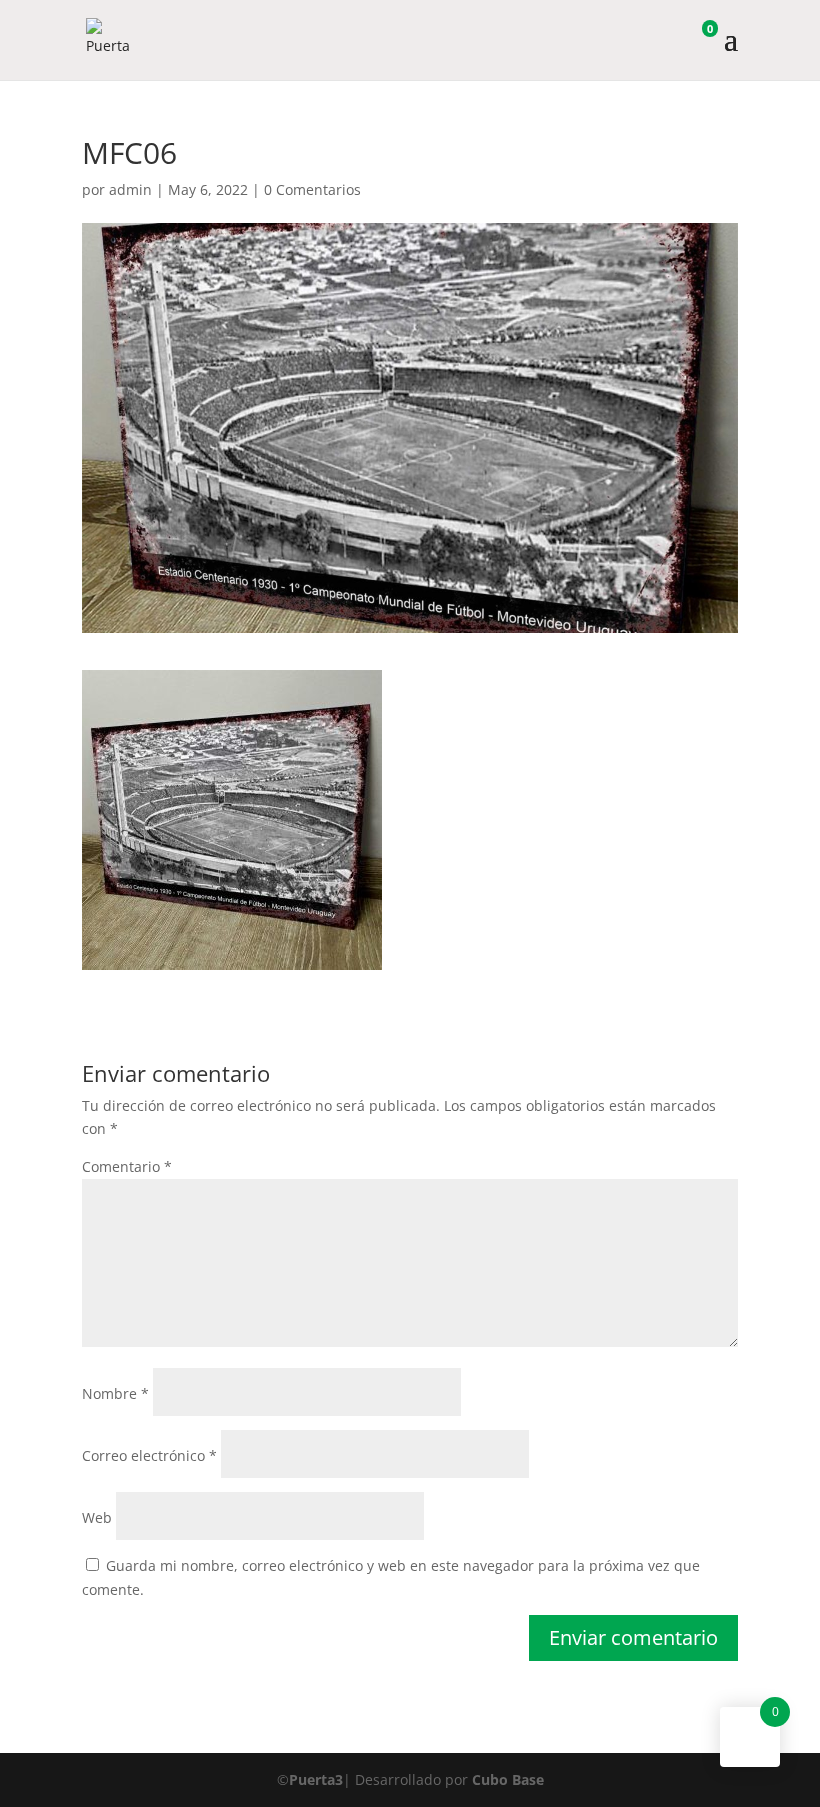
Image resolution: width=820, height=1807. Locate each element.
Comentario (127, 1166)
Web (97, 1517)
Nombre (115, 1393)
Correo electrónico (149, 1455)
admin (130, 189)
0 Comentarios (312, 189)
